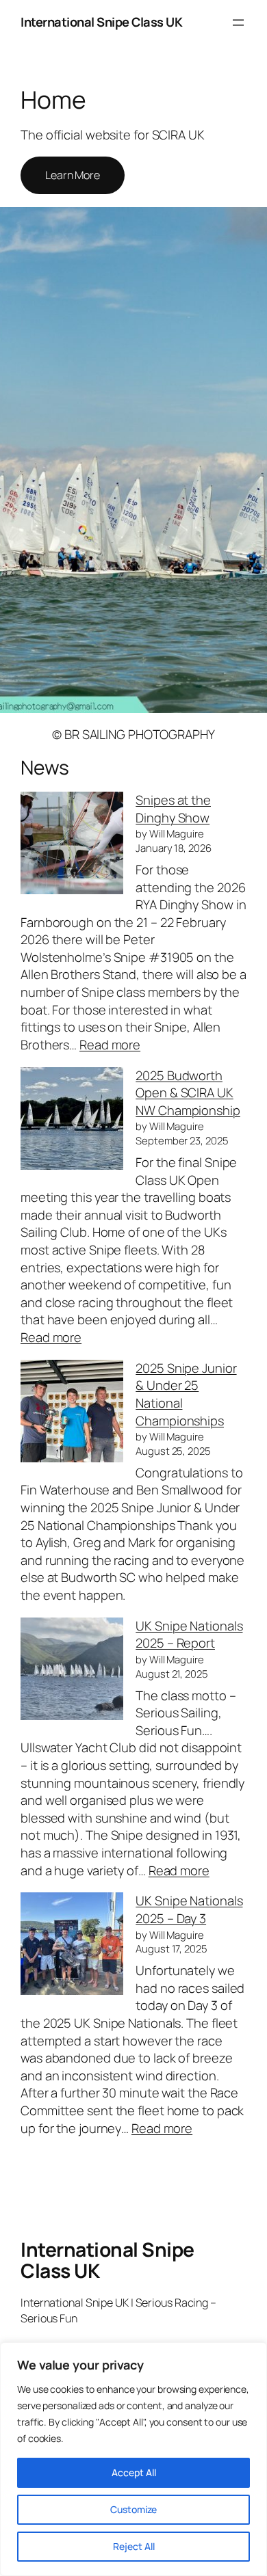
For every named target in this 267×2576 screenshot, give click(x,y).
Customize (133, 2509)
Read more (110, 1045)
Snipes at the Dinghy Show (173, 809)
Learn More (73, 175)
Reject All (134, 2546)
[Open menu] (238, 23)
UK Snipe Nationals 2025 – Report (189, 1635)
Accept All (134, 2472)
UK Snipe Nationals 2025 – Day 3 (189, 1909)
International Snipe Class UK (101, 22)
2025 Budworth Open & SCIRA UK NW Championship (188, 1093)
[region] (133, 2459)
